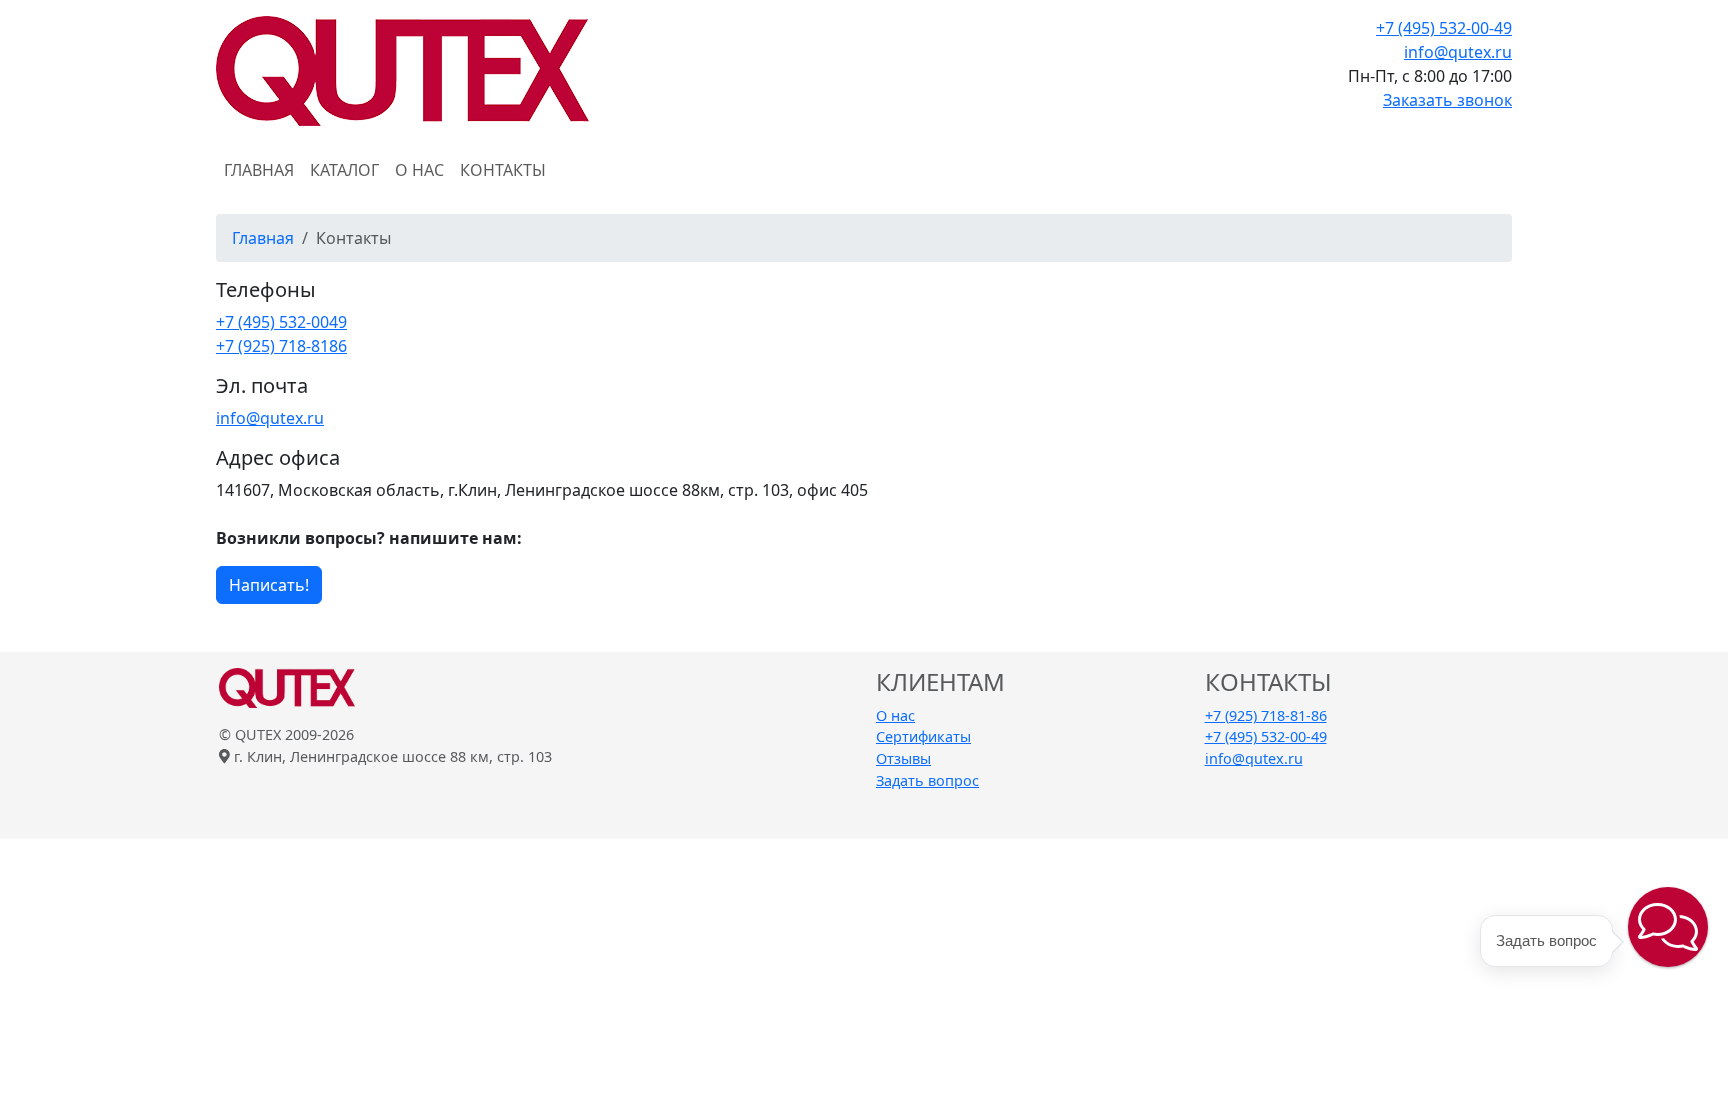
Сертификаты (923, 736)
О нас (895, 715)
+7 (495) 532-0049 (281, 322)
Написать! (269, 585)
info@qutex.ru (1458, 52)
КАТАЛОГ (344, 170)
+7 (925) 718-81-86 (1266, 715)
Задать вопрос (927, 780)
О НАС (419, 170)
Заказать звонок (1447, 100)
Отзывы (903, 758)
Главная (263, 238)
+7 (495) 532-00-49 (1444, 28)
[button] (1668, 927)
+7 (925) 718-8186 (281, 346)
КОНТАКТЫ (503, 170)
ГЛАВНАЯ (259, 170)
